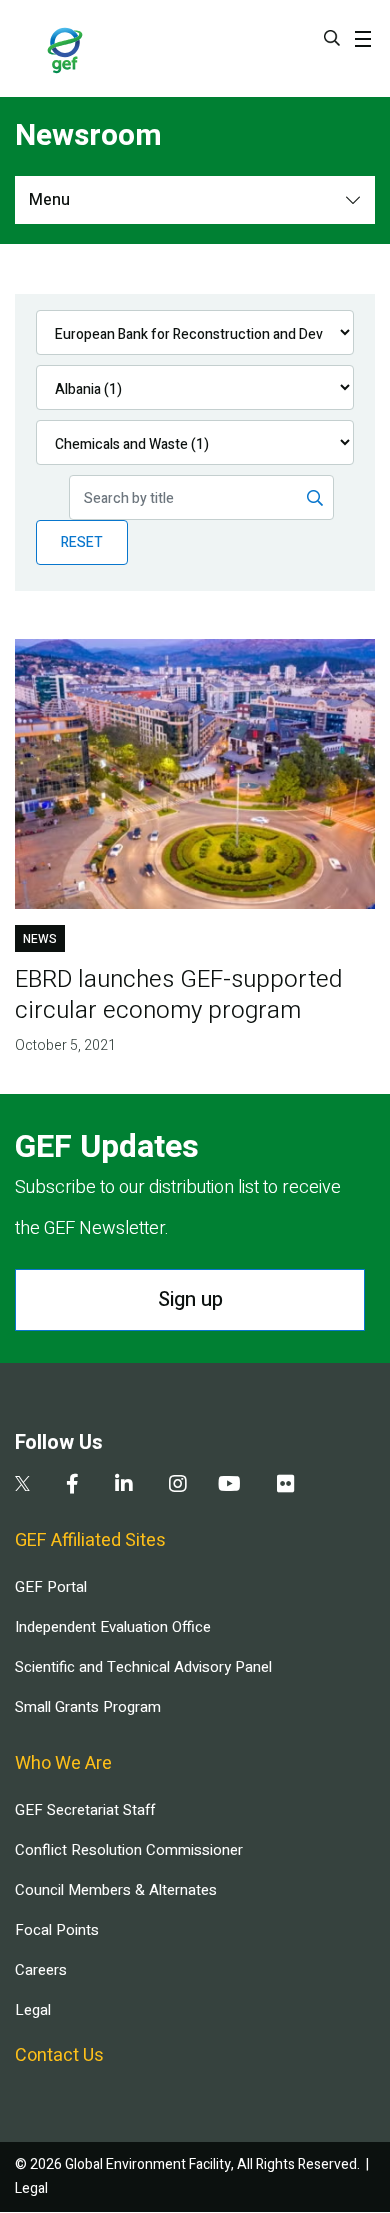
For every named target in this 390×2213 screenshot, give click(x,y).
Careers (41, 1970)
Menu (49, 200)
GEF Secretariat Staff (85, 1810)
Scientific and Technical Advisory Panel (143, 1667)
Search (332, 38)
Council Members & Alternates (116, 1890)
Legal (33, 2010)
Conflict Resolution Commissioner (129, 1850)
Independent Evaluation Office (113, 1627)
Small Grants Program (88, 1707)
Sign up (190, 1299)
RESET (82, 542)
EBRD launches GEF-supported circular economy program (178, 995)
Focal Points (57, 1930)
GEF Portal (51, 1587)
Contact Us (59, 2055)
